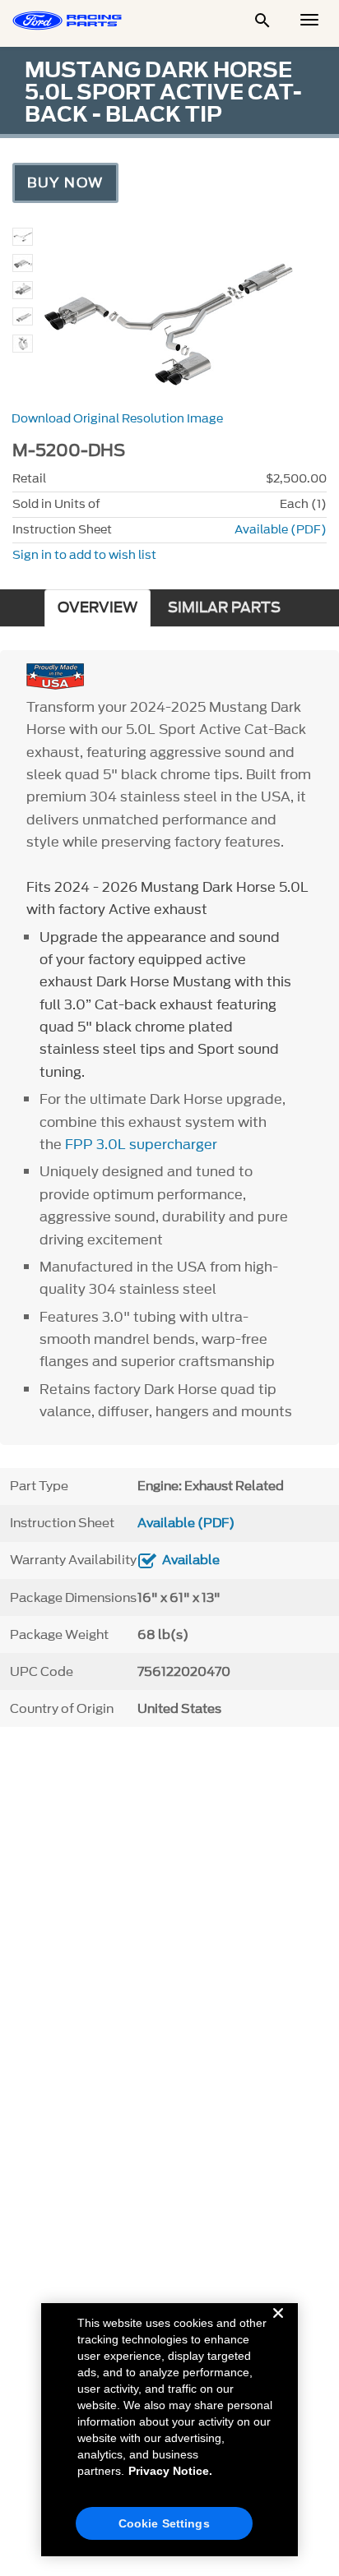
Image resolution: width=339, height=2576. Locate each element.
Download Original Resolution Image (117, 419)
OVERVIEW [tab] (98, 608)
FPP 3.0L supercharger (141, 1144)
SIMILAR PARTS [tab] (224, 608)
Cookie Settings (164, 2523)
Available (191, 1560)
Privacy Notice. (170, 2471)
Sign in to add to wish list (84, 555)
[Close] (278, 2326)
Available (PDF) (281, 530)
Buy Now (65, 182)
